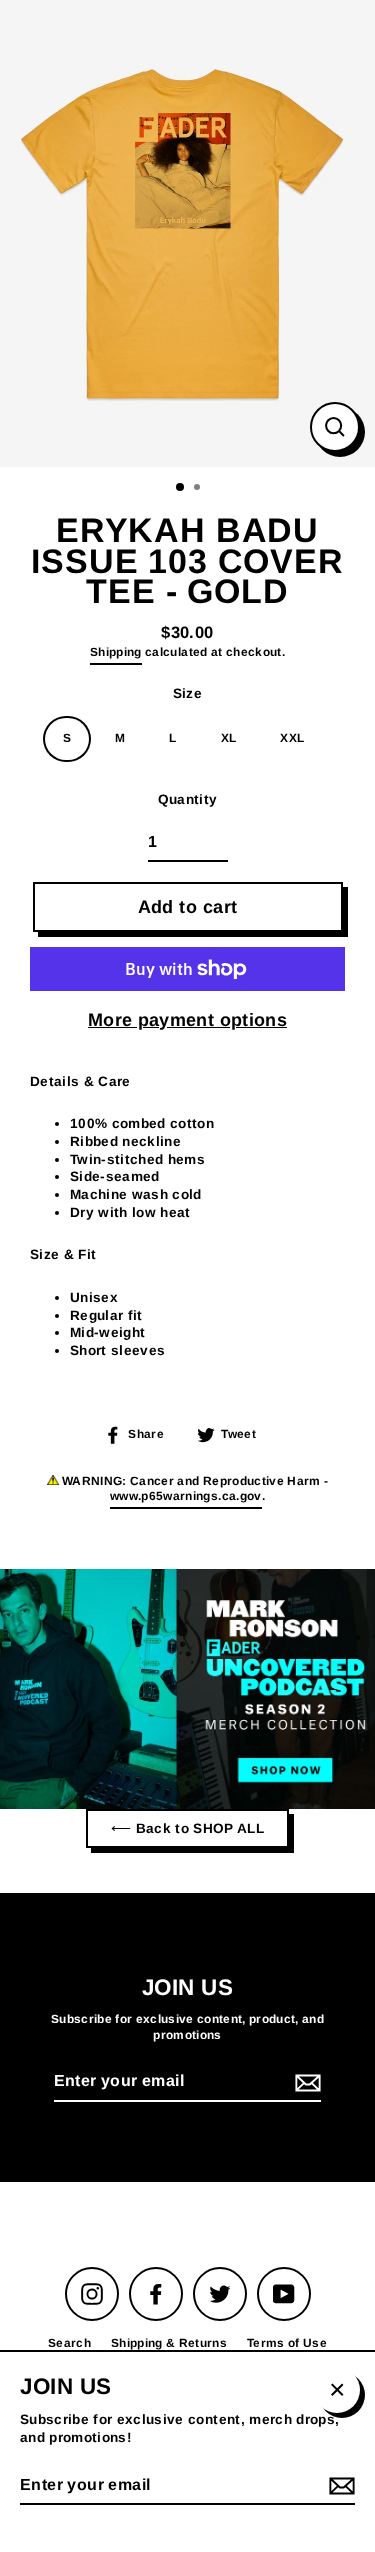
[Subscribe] (305, 2082)
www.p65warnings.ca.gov (185, 1496)
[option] (187, 233)
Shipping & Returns (169, 2343)
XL (229, 738)
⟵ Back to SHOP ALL (187, 1828)
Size (187, 693)
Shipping (116, 652)
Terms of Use (287, 2343)
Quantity (188, 799)
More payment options (187, 1020)
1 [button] (181, 488)
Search (69, 2343)
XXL (292, 738)
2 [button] (199, 489)
